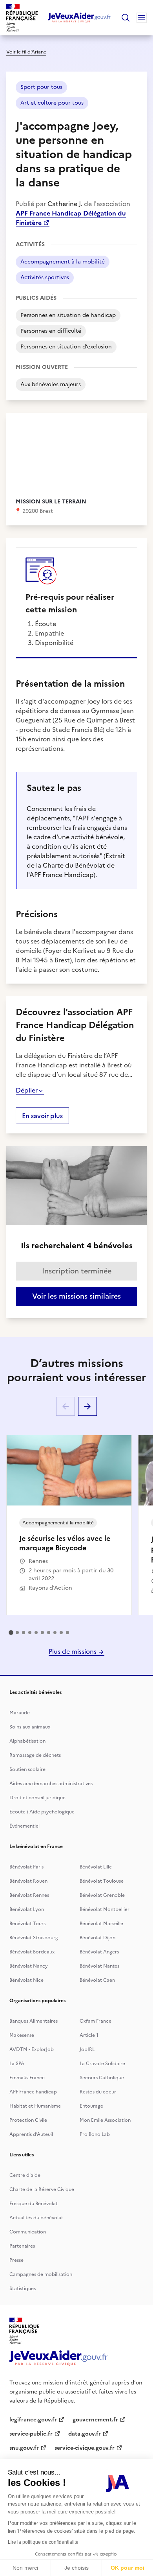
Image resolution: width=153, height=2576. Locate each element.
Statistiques (23, 2289)
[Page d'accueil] (79, 18)
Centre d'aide (25, 2175)
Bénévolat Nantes (99, 1966)
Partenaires (22, 2246)
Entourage (91, 2106)
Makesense (22, 2035)
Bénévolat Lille (96, 1867)
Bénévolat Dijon (97, 1938)
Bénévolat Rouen (28, 1881)
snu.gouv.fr (24, 2448)
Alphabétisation (27, 1741)
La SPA (17, 2064)
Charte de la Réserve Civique (42, 2189)
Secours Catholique (102, 2078)
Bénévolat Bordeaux (32, 1952)
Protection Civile (28, 2120)
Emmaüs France (27, 2078)
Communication (28, 2232)
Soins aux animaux (30, 1727)
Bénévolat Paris (26, 1867)
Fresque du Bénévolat (34, 2204)
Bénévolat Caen (97, 1980)
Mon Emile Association (105, 2120)
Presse (16, 2260)
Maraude (20, 1713)
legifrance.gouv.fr (33, 2420)
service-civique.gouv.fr (85, 2448)
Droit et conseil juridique (37, 1798)
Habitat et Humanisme (35, 2106)
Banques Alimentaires (34, 2021)
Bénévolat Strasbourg (34, 1938)
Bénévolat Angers (99, 1952)
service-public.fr (31, 2434)
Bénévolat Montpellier (105, 1909)
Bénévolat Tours (27, 1924)
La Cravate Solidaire (102, 2064)
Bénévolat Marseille (101, 1924)
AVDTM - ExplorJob (32, 2049)
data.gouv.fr (85, 2434)
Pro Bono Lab (95, 2134)
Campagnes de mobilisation (41, 2274)
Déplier (27, 1090)
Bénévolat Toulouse (102, 1881)
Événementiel (25, 1826)
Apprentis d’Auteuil (31, 2134)
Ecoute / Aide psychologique (42, 1812)
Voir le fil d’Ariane (26, 52)
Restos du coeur (98, 2092)
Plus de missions (73, 1651)
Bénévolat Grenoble (102, 1895)
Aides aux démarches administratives (51, 1784)
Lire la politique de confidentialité (43, 2542)
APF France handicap (33, 2092)
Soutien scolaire (27, 1769)
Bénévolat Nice (26, 1980)
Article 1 (89, 2035)
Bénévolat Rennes (29, 1895)
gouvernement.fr (95, 2420)
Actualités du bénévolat (36, 2218)
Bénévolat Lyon (27, 1909)
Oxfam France (96, 2021)
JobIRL (87, 2049)
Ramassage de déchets (35, 1755)
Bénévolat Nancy (29, 1966)
